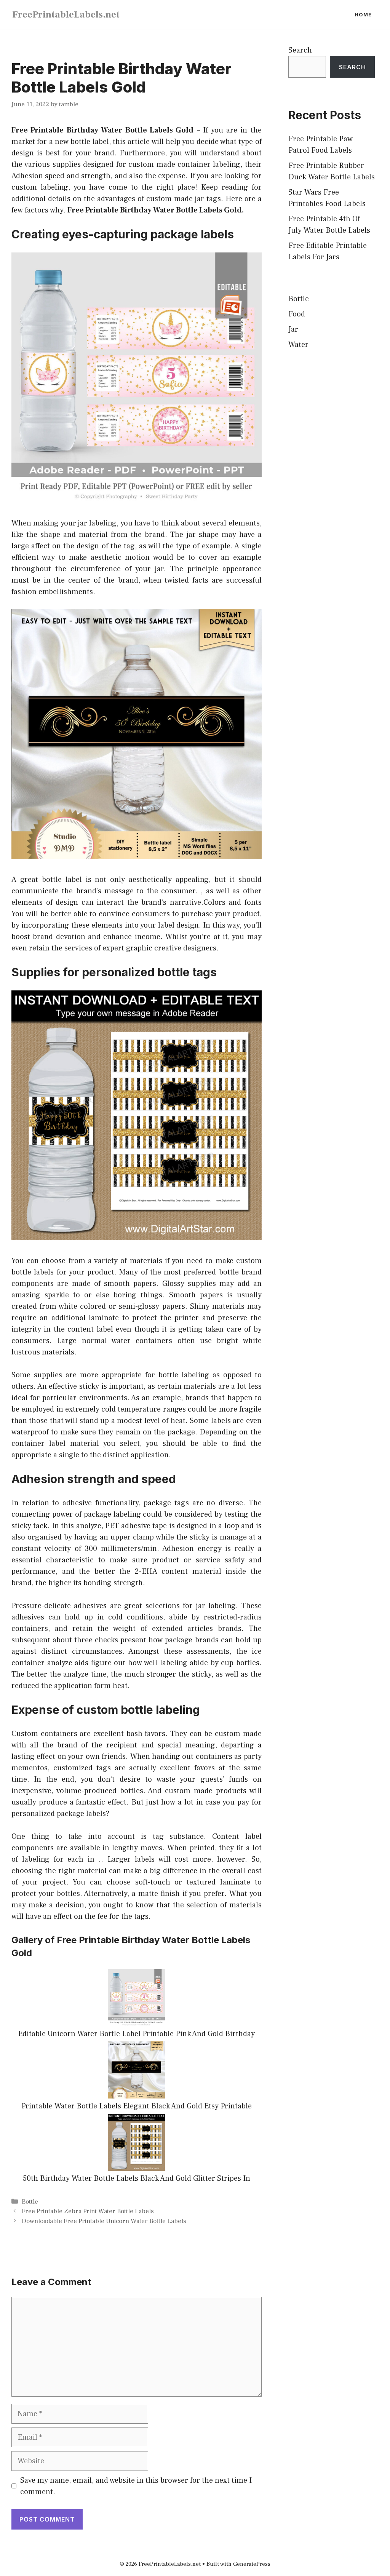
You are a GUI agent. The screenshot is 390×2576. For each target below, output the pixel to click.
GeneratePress (252, 2564)
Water (298, 345)
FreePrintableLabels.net (66, 14)
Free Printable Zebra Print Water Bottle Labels (88, 2211)
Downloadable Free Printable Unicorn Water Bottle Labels (104, 2221)
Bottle (30, 2202)
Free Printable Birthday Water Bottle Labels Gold (102, 130)
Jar (293, 329)
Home (363, 14)
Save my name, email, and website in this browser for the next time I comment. (136, 2486)
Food (297, 314)
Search (300, 50)
